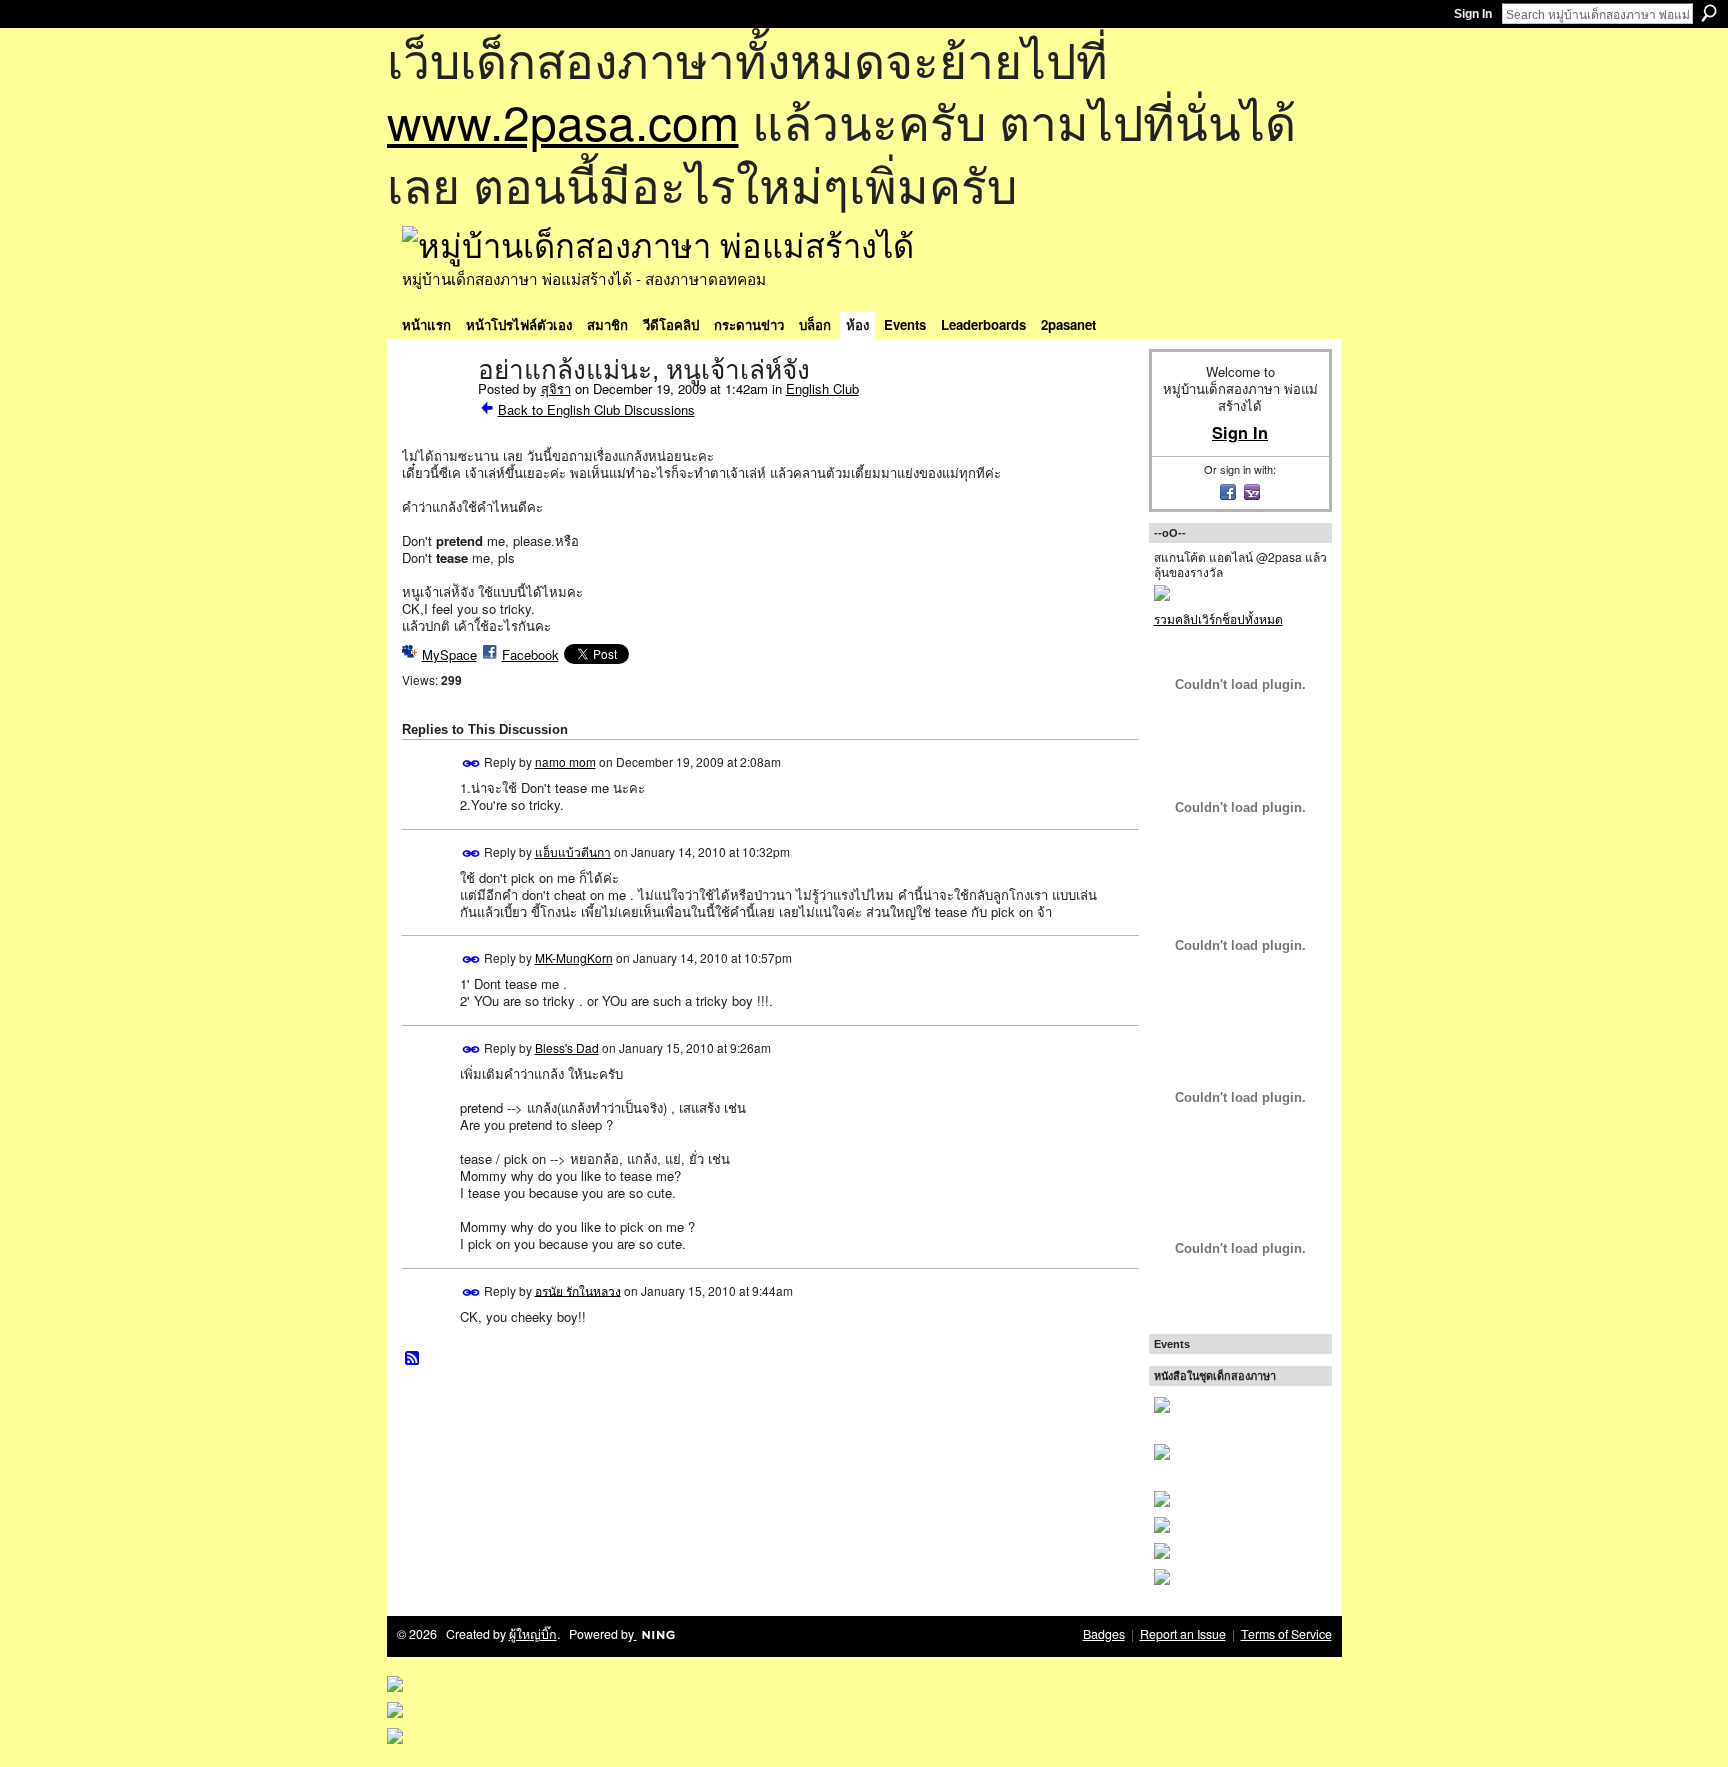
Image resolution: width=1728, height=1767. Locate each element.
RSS (413, 1359)
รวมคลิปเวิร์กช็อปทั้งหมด (1218, 618)
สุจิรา (556, 388)
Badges (1104, 1634)
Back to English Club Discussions (596, 409)
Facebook (530, 654)
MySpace (449, 654)
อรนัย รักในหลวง (578, 1289)
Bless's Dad (567, 1047)
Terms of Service (1286, 1634)
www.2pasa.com (563, 120)
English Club (822, 388)
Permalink (471, 763)
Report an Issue (1183, 1634)
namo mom (565, 761)
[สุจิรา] (434, 412)
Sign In (1473, 14)
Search (1709, 13)
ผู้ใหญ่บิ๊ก (533, 1634)
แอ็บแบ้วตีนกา (573, 851)
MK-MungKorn (574, 957)
